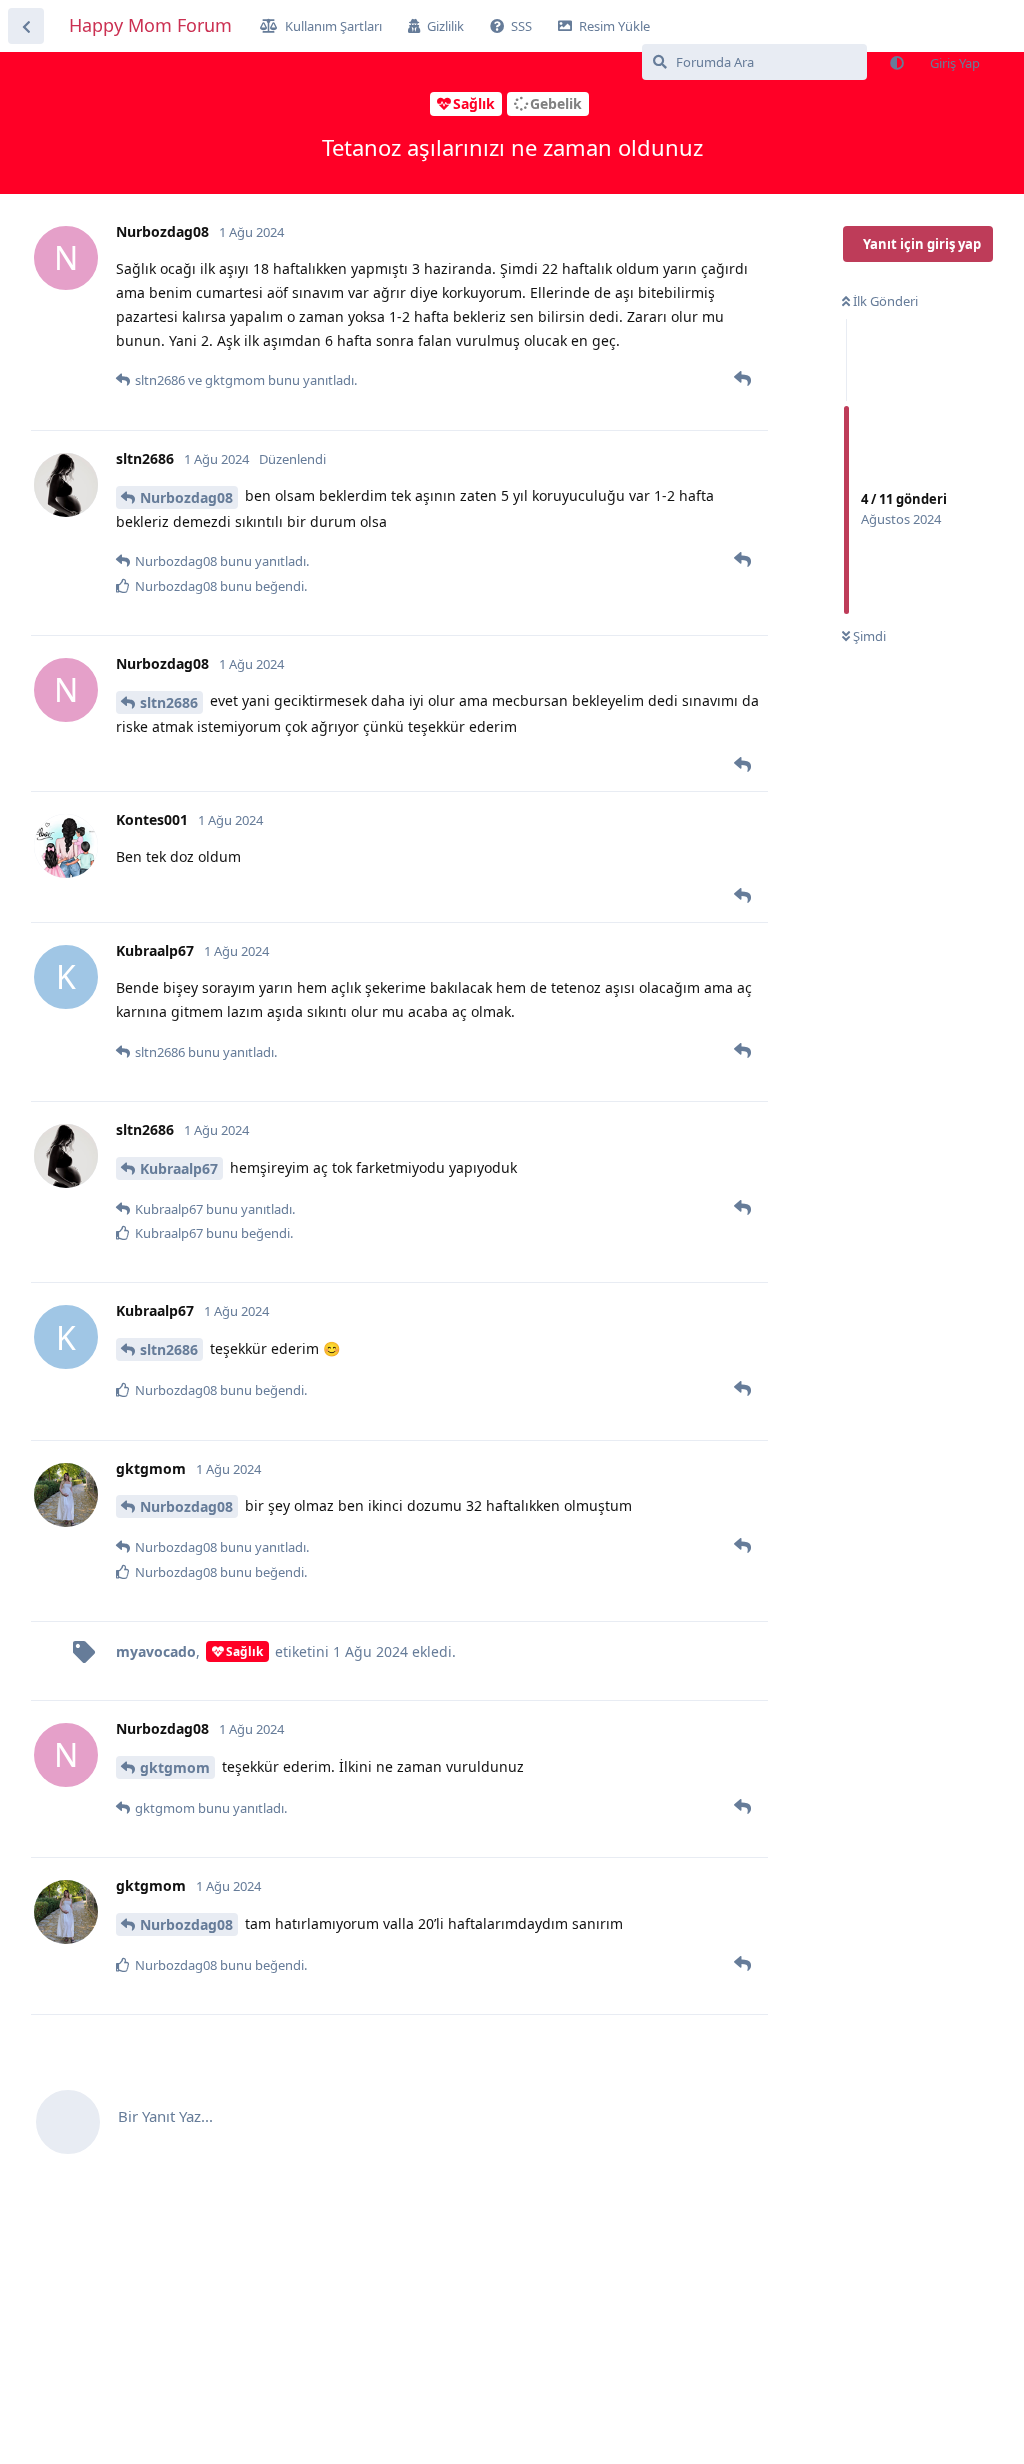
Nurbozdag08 (186, 497)
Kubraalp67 (179, 1168)
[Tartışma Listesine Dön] (26, 26)
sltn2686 (169, 702)
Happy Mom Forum (150, 25)
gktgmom (175, 1767)
